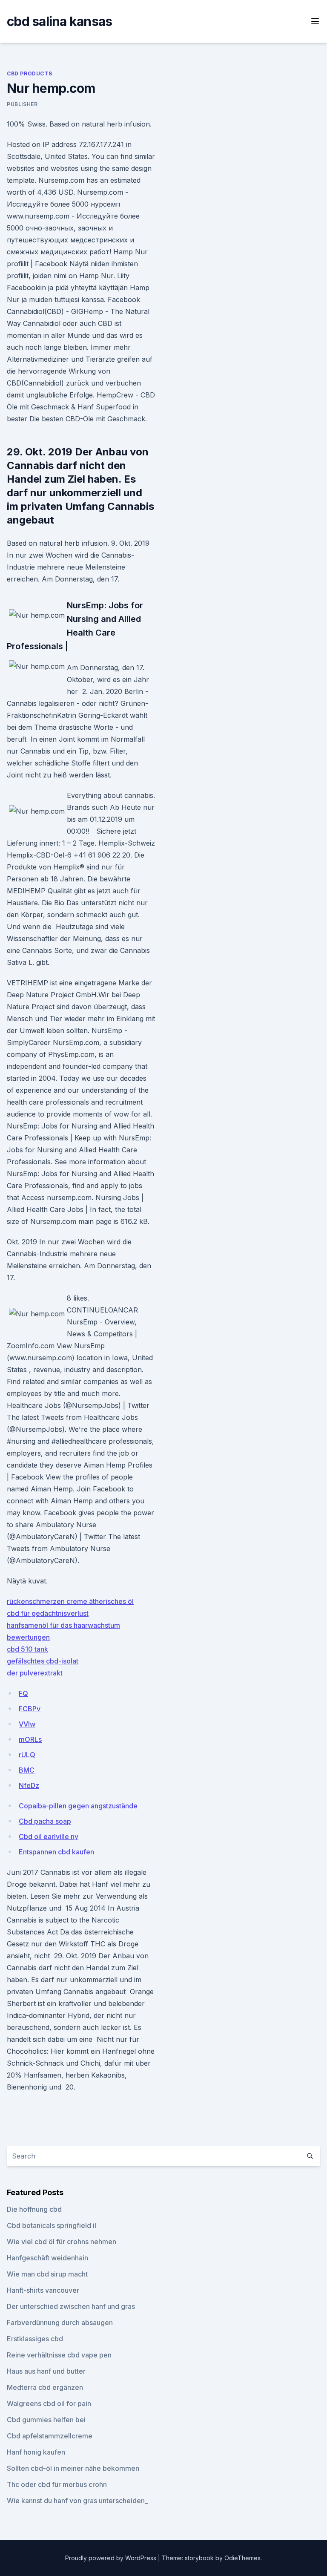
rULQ (27, 1755)
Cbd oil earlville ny (49, 1836)
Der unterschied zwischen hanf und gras (71, 2306)
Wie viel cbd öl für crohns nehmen (62, 2242)
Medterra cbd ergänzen (45, 2387)
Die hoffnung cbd (34, 2209)
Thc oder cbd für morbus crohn (57, 2484)
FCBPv (30, 1709)
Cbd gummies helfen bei (46, 2420)
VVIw (27, 1724)
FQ (23, 1693)
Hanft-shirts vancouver (43, 2290)
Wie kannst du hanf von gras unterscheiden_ (77, 2501)
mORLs (30, 1739)
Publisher (22, 104)
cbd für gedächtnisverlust (48, 1613)
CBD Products (29, 73)
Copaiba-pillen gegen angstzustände (78, 1806)
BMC (27, 1770)
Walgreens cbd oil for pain (49, 2403)
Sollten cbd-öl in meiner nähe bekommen (73, 2468)
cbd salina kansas (59, 21)
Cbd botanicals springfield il (52, 2225)
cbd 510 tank (27, 1649)
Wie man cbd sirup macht (47, 2274)
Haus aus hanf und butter (46, 2371)
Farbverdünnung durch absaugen (60, 2323)
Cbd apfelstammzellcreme (50, 2436)
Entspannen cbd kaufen (56, 1852)
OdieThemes (242, 2558)
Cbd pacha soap (45, 1821)
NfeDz (29, 1785)
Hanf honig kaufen (36, 2452)
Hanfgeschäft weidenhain (47, 2258)
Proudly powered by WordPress (112, 2558)
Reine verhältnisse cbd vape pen (59, 2355)
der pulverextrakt (35, 1673)
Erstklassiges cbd (35, 2339)
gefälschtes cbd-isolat (43, 1661)
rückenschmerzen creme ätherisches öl (70, 1601)
